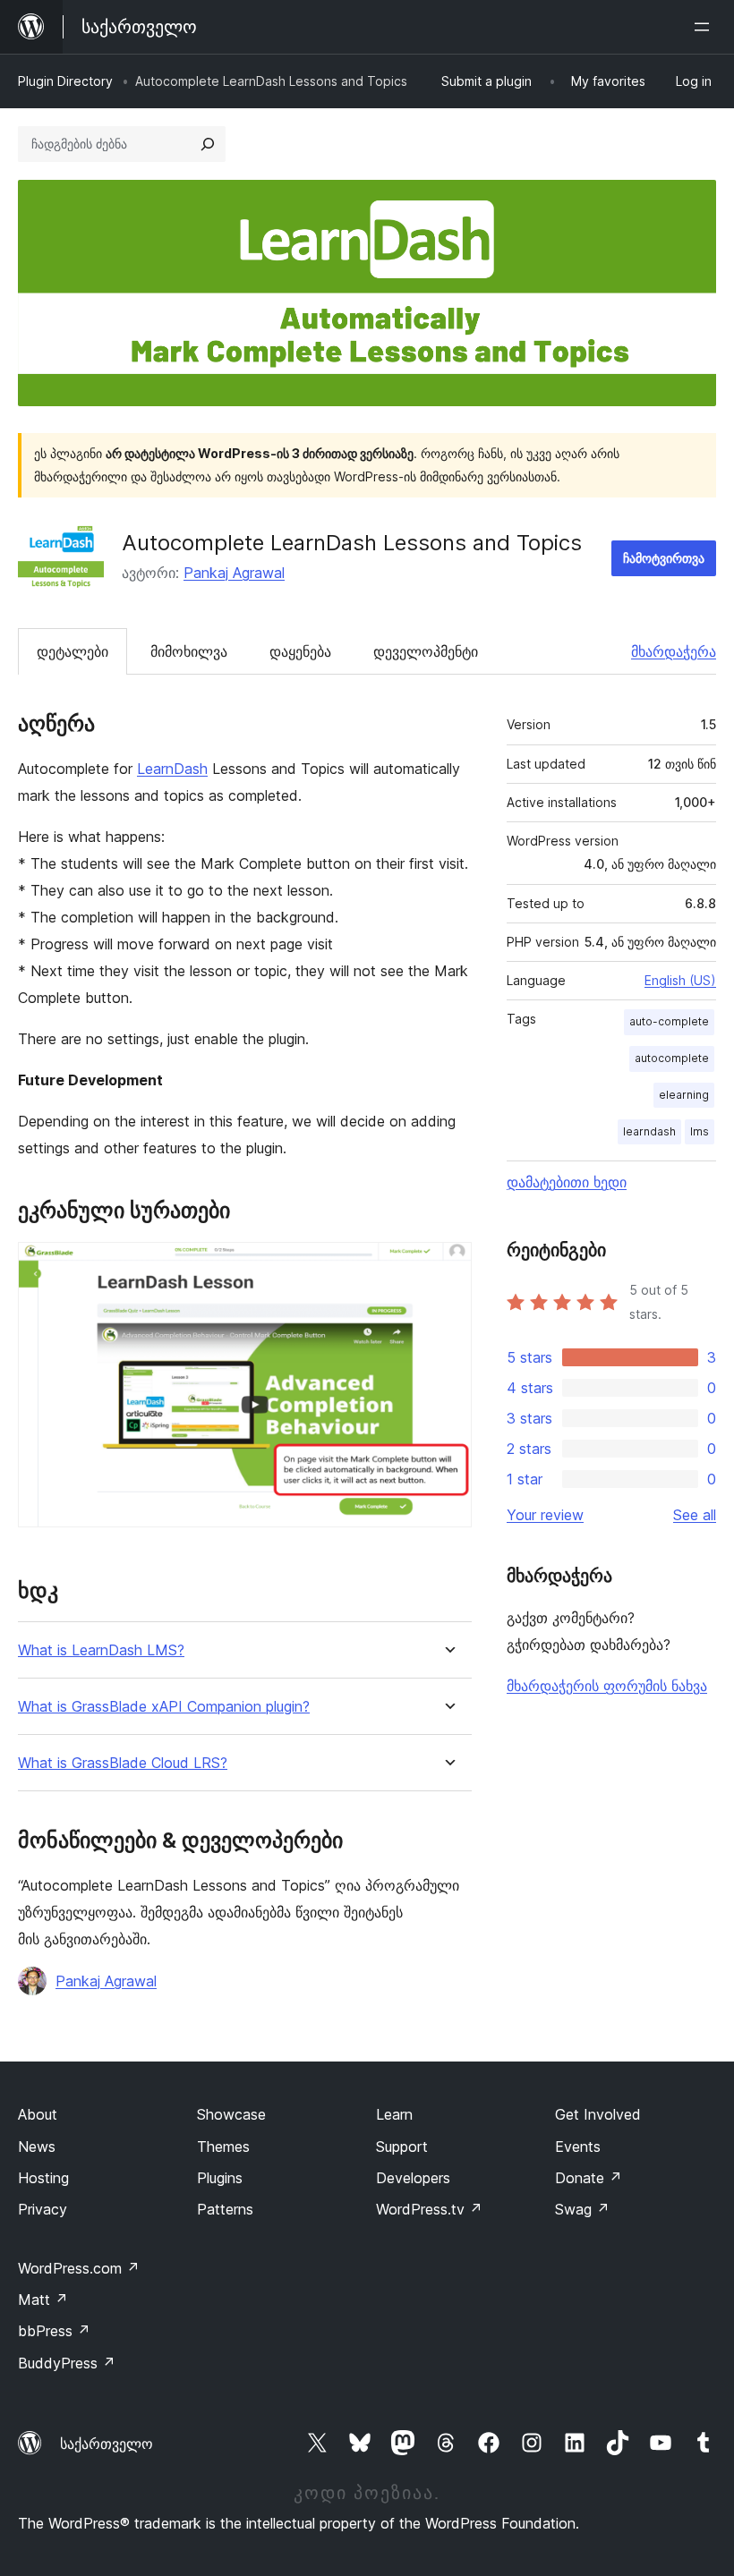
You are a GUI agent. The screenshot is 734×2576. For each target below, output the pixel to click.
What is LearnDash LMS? (101, 1650)
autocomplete (672, 1058)
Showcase (231, 2114)
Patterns (225, 2209)
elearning (684, 1095)
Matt (43, 2300)
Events (578, 2147)
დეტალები (73, 651)
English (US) (680, 980)
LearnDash (172, 769)
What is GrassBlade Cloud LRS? (123, 1763)
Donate (589, 2178)
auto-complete (669, 1021)
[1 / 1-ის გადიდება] (448, 1266)
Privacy (43, 2209)
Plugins (220, 2178)
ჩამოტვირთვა (664, 558)
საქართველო (107, 2444)
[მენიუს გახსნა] (705, 27)
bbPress (54, 2331)
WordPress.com (79, 2268)
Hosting (43, 2178)
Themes (223, 2147)
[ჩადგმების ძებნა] (208, 144)
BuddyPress (67, 2363)
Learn (394, 2114)
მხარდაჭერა (674, 651)
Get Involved (598, 2114)
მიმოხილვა (189, 651)
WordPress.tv (429, 2209)
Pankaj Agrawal (234, 573)
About (38, 2114)
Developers (413, 2178)
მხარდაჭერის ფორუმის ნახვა (607, 1686)
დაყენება (300, 651)
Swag (582, 2209)
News (37, 2147)
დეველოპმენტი (426, 651)
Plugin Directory (65, 81)
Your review (545, 1515)
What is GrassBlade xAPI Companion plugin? (164, 1707)
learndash (649, 1131)
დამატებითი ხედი (567, 1182)
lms (700, 1131)
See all (695, 1515)
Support (402, 2147)
